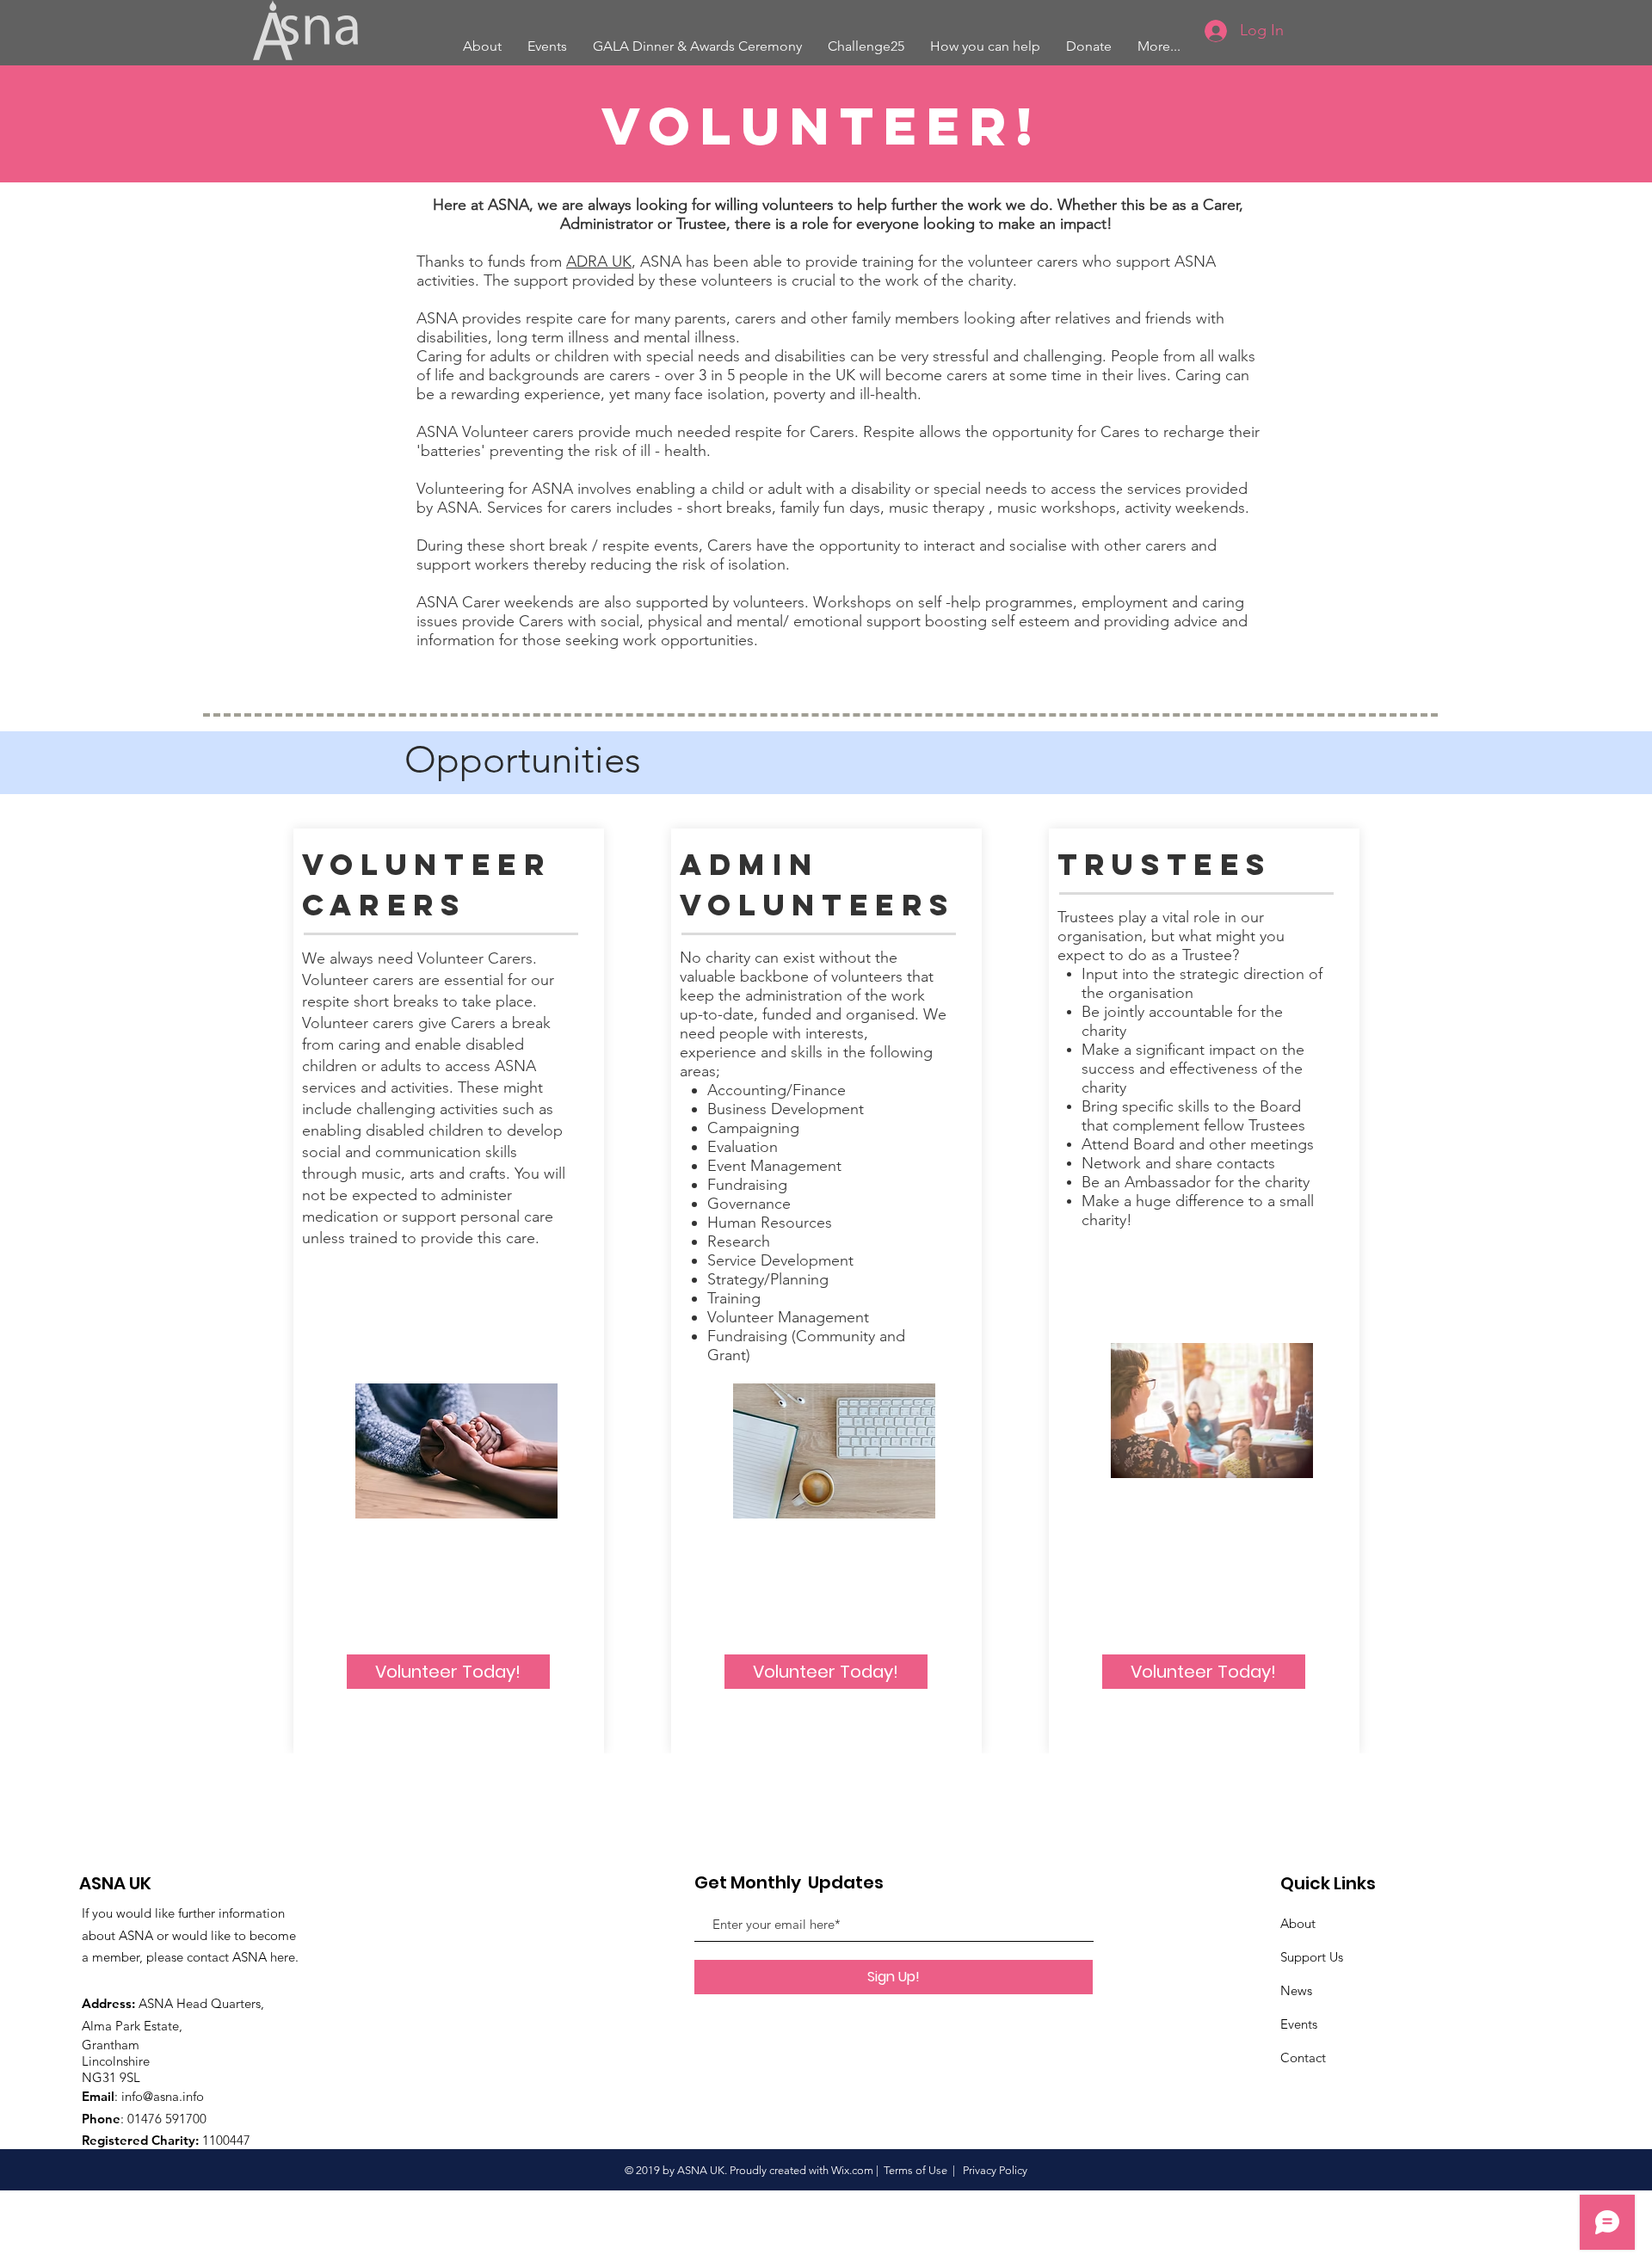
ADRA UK (599, 262)
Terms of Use (915, 2170)
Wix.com (852, 2170)
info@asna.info (163, 2096)
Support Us (1312, 1957)
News (1296, 1990)
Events (1299, 2024)
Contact (1303, 2058)
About (1298, 1923)
